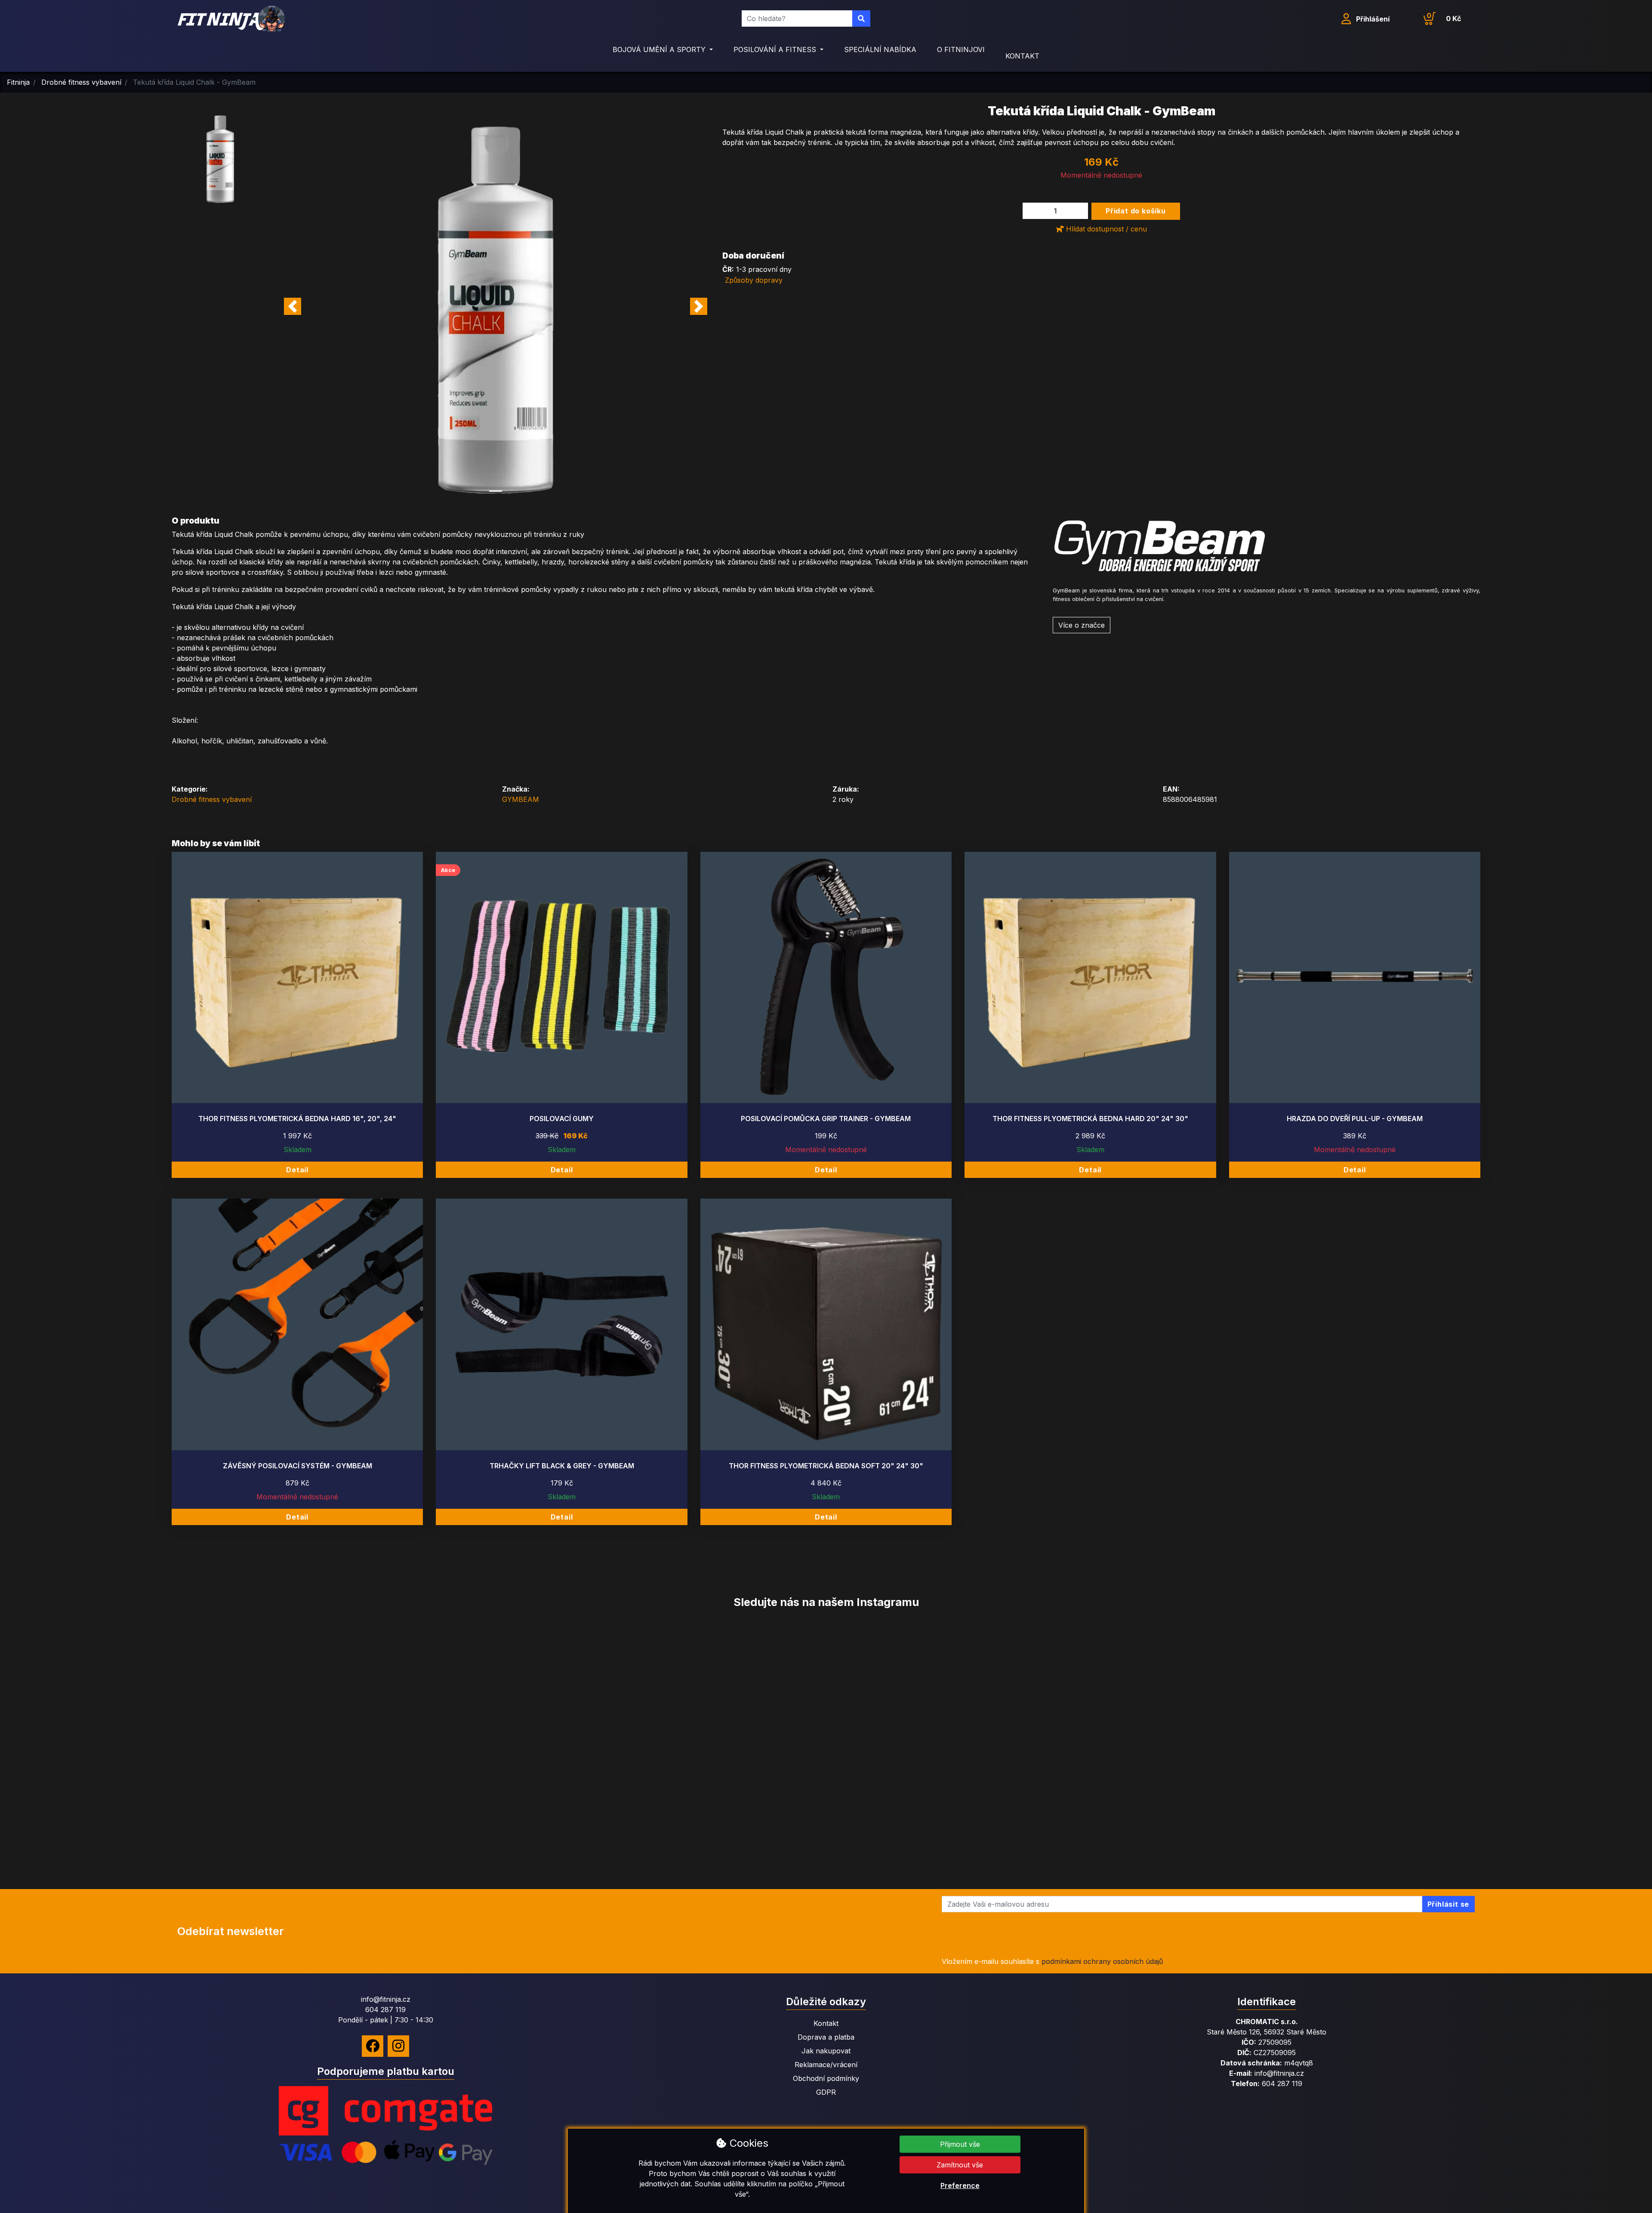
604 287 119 (385, 2010)
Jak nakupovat (826, 2051)
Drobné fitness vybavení (212, 799)
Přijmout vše (960, 2144)
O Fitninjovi (961, 49)
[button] (293, 306)
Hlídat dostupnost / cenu (1105, 229)
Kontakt (1022, 56)
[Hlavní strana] (231, 19)
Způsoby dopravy (754, 280)
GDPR (826, 2092)
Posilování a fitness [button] (776, 49)
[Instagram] (398, 2046)
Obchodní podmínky (826, 2078)
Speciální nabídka (880, 49)
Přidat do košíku (1136, 211)
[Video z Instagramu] (138, 1751)
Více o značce (1082, 625)
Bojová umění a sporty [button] (660, 49)
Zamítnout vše (960, 2165)
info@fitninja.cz (386, 1999)
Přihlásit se (1449, 1904)
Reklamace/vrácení (826, 2065)
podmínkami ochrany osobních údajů (1102, 1961)
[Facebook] (373, 2046)
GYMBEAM (521, 799)
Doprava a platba (826, 2037)
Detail (297, 1170)
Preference (960, 2185)
